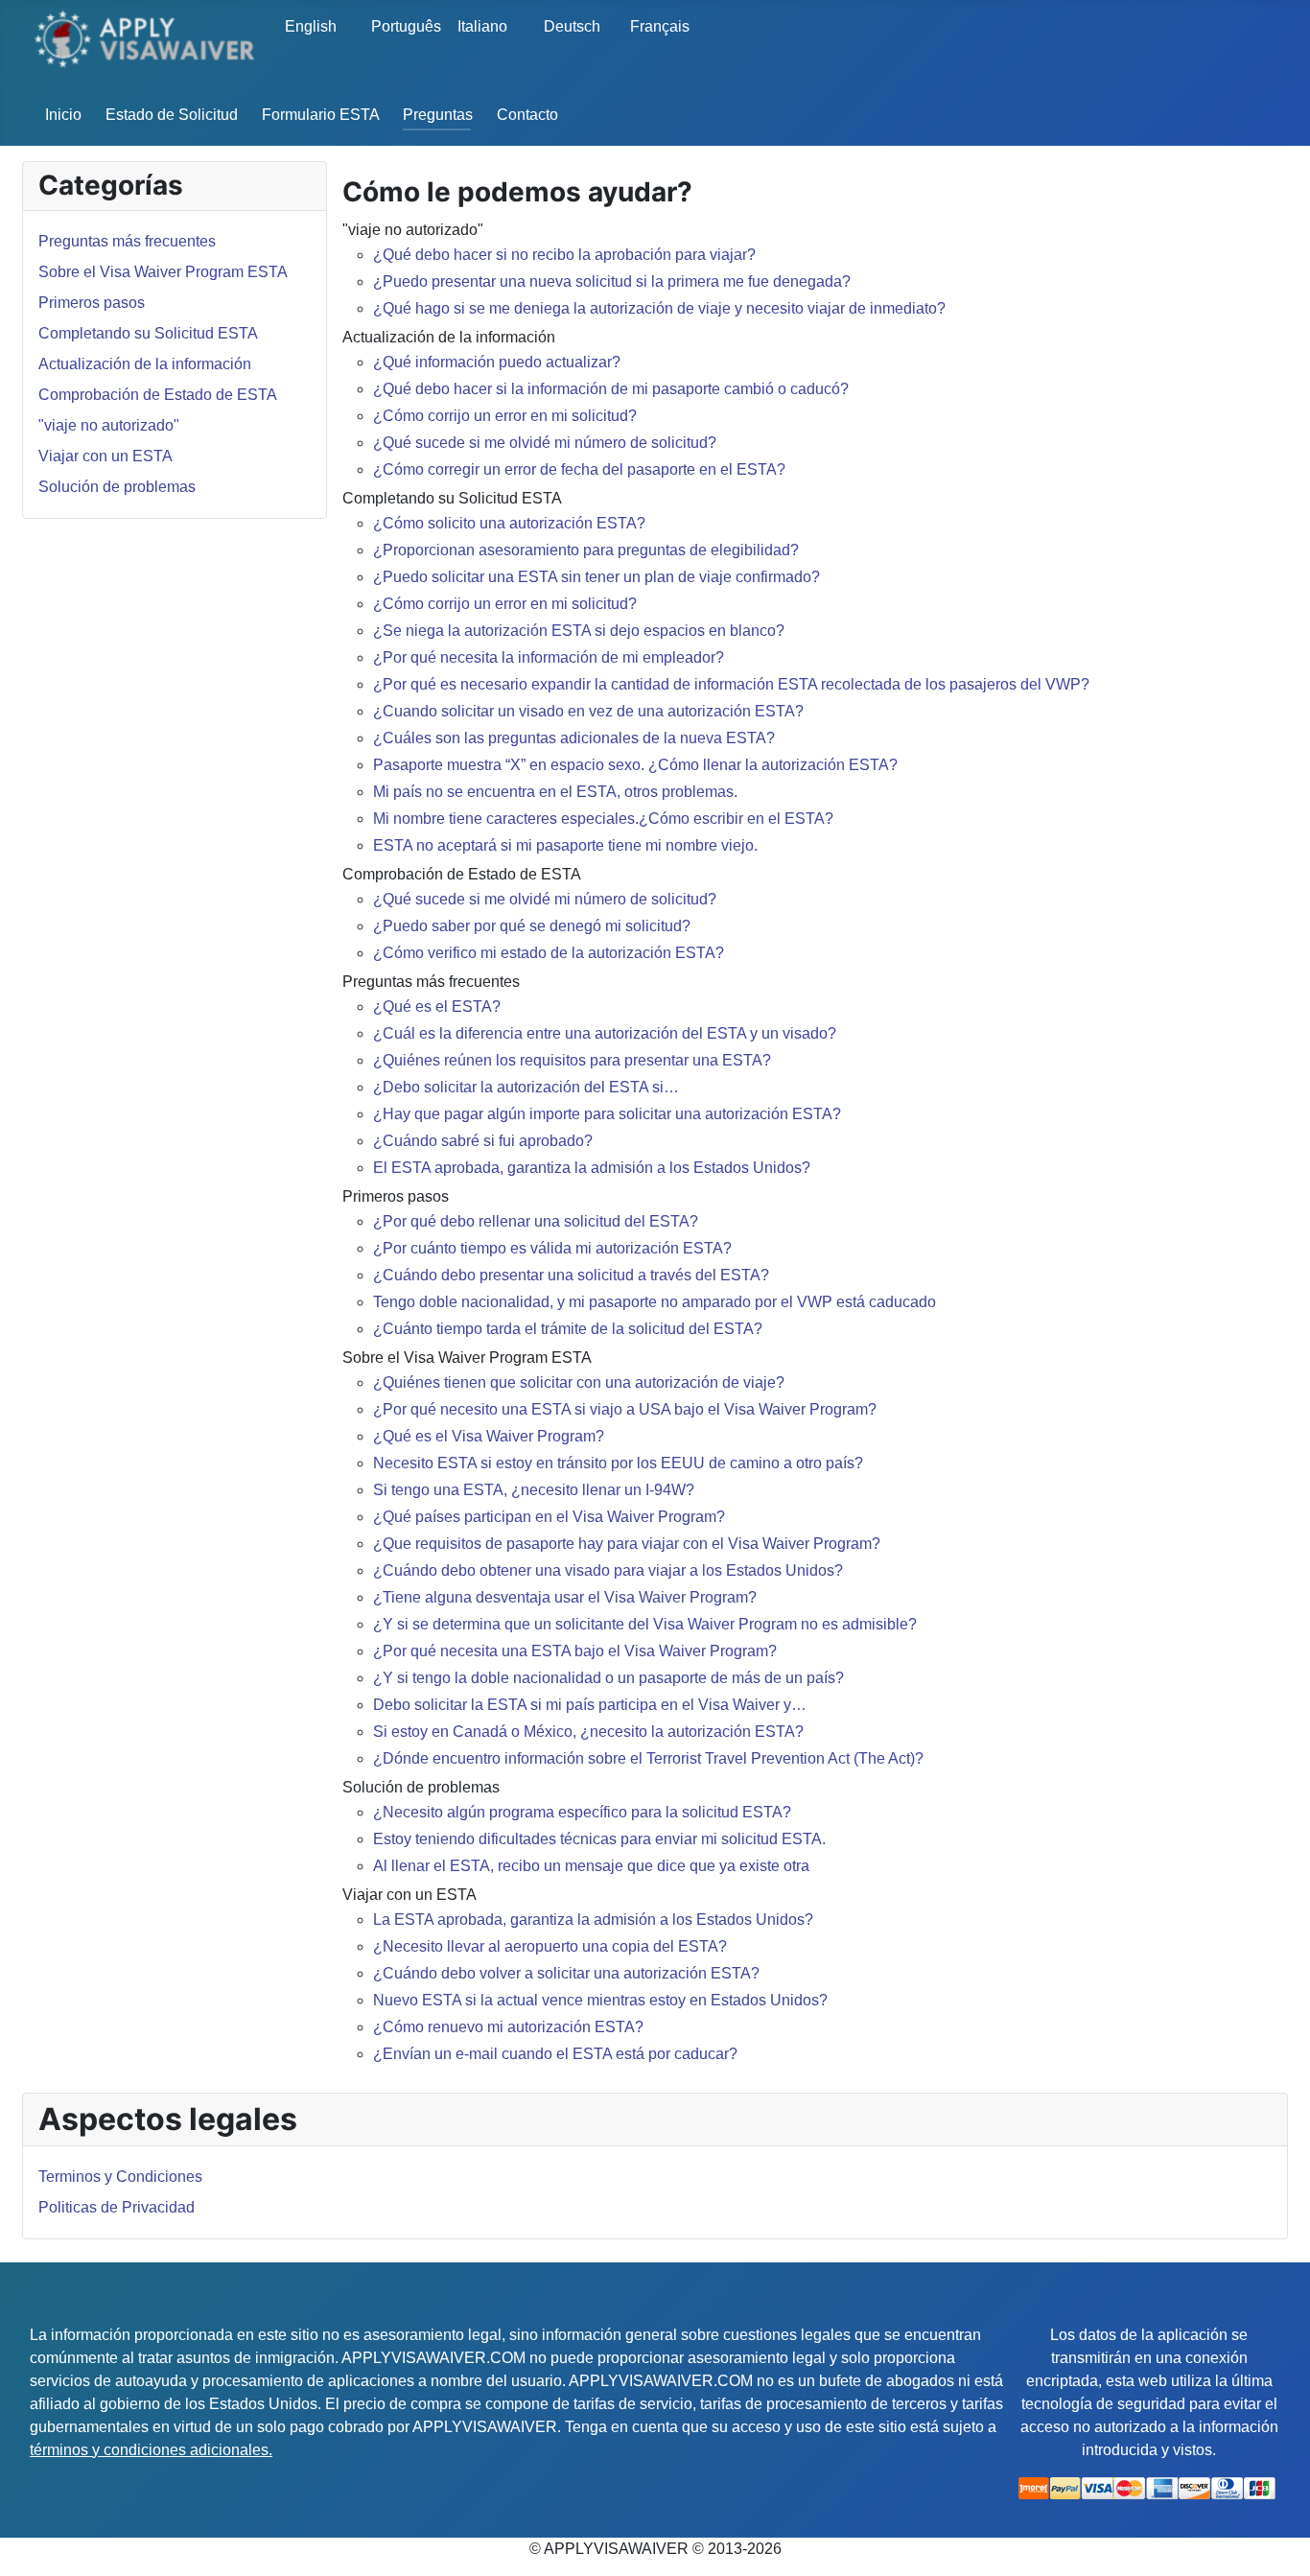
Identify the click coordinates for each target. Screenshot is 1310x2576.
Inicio (63, 115)
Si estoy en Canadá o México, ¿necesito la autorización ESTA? (588, 1732)
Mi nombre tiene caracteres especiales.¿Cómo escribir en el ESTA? (603, 819)
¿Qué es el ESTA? (437, 1007)
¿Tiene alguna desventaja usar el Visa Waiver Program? (565, 1597)
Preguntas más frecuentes (127, 241)
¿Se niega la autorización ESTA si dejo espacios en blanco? (579, 631)
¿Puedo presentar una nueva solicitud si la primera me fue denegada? (612, 281)
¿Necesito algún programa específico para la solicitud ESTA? (582, 1812)
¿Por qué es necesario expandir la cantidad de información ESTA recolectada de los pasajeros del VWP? (731, 684)
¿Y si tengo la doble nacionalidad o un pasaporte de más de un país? (608, 1678)
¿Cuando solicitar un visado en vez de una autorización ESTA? (588, 711)
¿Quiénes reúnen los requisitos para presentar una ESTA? (572, 1060)
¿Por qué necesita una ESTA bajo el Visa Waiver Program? (575, 1651)
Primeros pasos (92, 303)
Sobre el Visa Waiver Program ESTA (163, 272)
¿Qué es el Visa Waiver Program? (489, 1436)
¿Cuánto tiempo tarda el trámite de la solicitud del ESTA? (568, 1329)
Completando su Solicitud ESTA (148, 333)
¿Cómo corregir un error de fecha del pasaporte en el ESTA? (579, 469)
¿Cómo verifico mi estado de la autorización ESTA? (549, 953)
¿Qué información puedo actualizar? (497, 362)
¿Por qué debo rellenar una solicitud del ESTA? (536, 1221)
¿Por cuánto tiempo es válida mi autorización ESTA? (552, 1248)
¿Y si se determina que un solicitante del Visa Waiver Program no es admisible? (645, 1624)
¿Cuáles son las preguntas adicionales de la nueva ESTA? (574, 738)
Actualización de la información (145, 364)
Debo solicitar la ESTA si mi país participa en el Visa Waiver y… (590, 1705)
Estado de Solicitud (172, 115)
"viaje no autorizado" (109, 425)
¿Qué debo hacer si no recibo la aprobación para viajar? (564, 255)
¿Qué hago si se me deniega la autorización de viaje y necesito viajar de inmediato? (659, 308)
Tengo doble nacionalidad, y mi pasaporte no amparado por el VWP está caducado (655, 1302)
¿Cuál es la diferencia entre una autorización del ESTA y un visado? (605, 1033)
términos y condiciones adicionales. (151, 2450)
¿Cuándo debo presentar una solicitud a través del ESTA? (571, 1275)
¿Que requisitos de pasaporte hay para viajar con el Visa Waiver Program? (627, 1544)
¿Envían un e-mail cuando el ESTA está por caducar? (555, 2054)
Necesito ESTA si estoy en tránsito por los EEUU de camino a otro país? (618, 1463)
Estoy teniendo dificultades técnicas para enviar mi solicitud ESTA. (599, 1839)
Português (401, 26)
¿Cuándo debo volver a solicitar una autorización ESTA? (566, 1973)
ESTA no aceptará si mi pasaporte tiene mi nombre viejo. (565, 845)
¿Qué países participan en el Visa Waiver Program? (549, 1517)
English (311, 26)
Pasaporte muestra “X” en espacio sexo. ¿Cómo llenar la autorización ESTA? (635, 765)
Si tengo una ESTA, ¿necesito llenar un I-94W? (534, 1490)
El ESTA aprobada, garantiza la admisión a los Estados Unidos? (592, 1168)
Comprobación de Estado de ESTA (158, 395)
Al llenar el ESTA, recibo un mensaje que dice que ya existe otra (591, 1866)
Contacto (527, 115)
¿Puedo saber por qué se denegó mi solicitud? (532, 926)
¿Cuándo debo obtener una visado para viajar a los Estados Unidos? (608, 1570)
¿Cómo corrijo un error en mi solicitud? (505, 416)
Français (660, 26)
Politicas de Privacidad (117, 2207)
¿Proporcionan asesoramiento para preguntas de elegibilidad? (586, 550)
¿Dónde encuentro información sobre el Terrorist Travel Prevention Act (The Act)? (648, 1758)
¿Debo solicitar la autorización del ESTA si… (526, 1087)
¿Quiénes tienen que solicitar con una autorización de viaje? (579, 1382)
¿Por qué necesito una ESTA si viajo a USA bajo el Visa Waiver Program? (625, 1409)
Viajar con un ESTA (105, 456)
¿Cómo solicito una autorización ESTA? (509, 523)
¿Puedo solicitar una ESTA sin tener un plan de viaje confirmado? (597, 577)
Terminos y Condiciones (120, 2177)
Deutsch (572, 26)
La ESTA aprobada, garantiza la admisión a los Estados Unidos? (593, 1920)
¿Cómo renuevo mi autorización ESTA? (508, 2027)
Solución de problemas (117, 487)
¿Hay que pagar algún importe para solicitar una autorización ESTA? (607, 1114)
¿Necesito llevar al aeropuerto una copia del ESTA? (550, 1946)
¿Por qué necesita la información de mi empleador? (549, 657)
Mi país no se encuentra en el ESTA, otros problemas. (555, 792)
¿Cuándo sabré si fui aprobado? (483, 1141)
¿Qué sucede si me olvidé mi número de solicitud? (545, 443)
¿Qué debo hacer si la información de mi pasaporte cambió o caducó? (611, 389)
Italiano (482, 26)
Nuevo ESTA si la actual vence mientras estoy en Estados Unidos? (600, 2000)
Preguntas (438, 115)
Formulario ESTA (321, 115)
